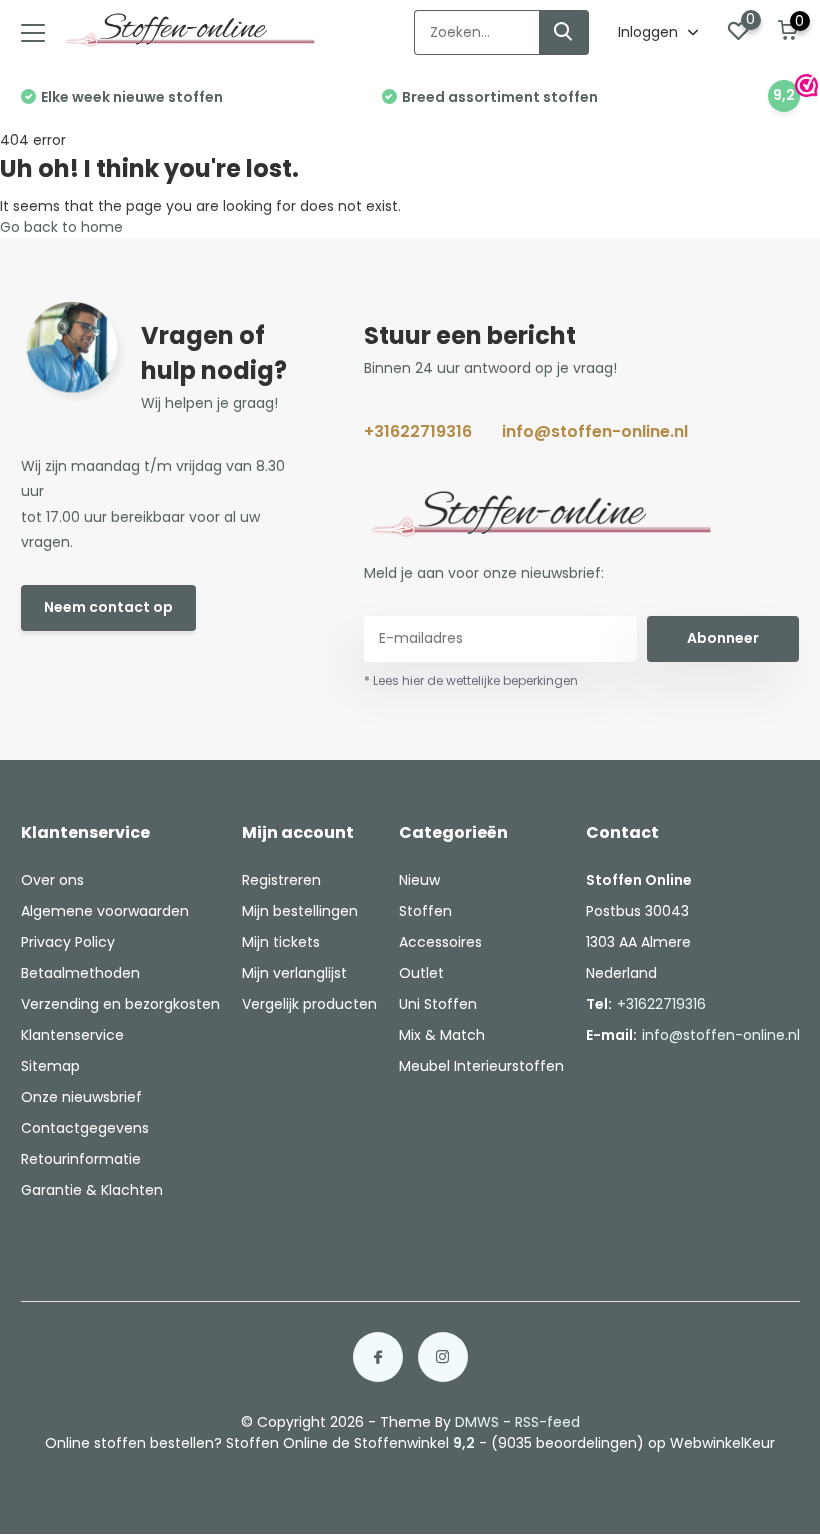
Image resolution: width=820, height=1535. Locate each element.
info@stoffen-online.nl (595, 431)
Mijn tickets (281, 942)
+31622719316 (418, 431)
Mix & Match (442, 1035)
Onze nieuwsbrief (81, 1097)
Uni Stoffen (438, 1004)
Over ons (52, 880)
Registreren (281, 880)
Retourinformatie (81, 1159)
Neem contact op (108, 607)
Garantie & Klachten (92, 1190)
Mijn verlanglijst (294, 973)
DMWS (477, 1422)
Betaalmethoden (80, 973)
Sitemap (50, 1066)
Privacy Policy (68, 942)
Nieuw (419, 880)
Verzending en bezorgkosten (120, 1004)
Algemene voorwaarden (105, 911)
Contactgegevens (85, 1128)
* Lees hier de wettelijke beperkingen (471, 680)
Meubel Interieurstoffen (481, 1066)
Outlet (421, 973)
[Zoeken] (564, 32)
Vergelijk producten (309, 1004)
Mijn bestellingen (300, 911)
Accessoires (440, 942)
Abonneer (723, 638)
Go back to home (61, 227)
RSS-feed (547, 1422)
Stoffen (425, 911)
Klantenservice (72, 1035)
